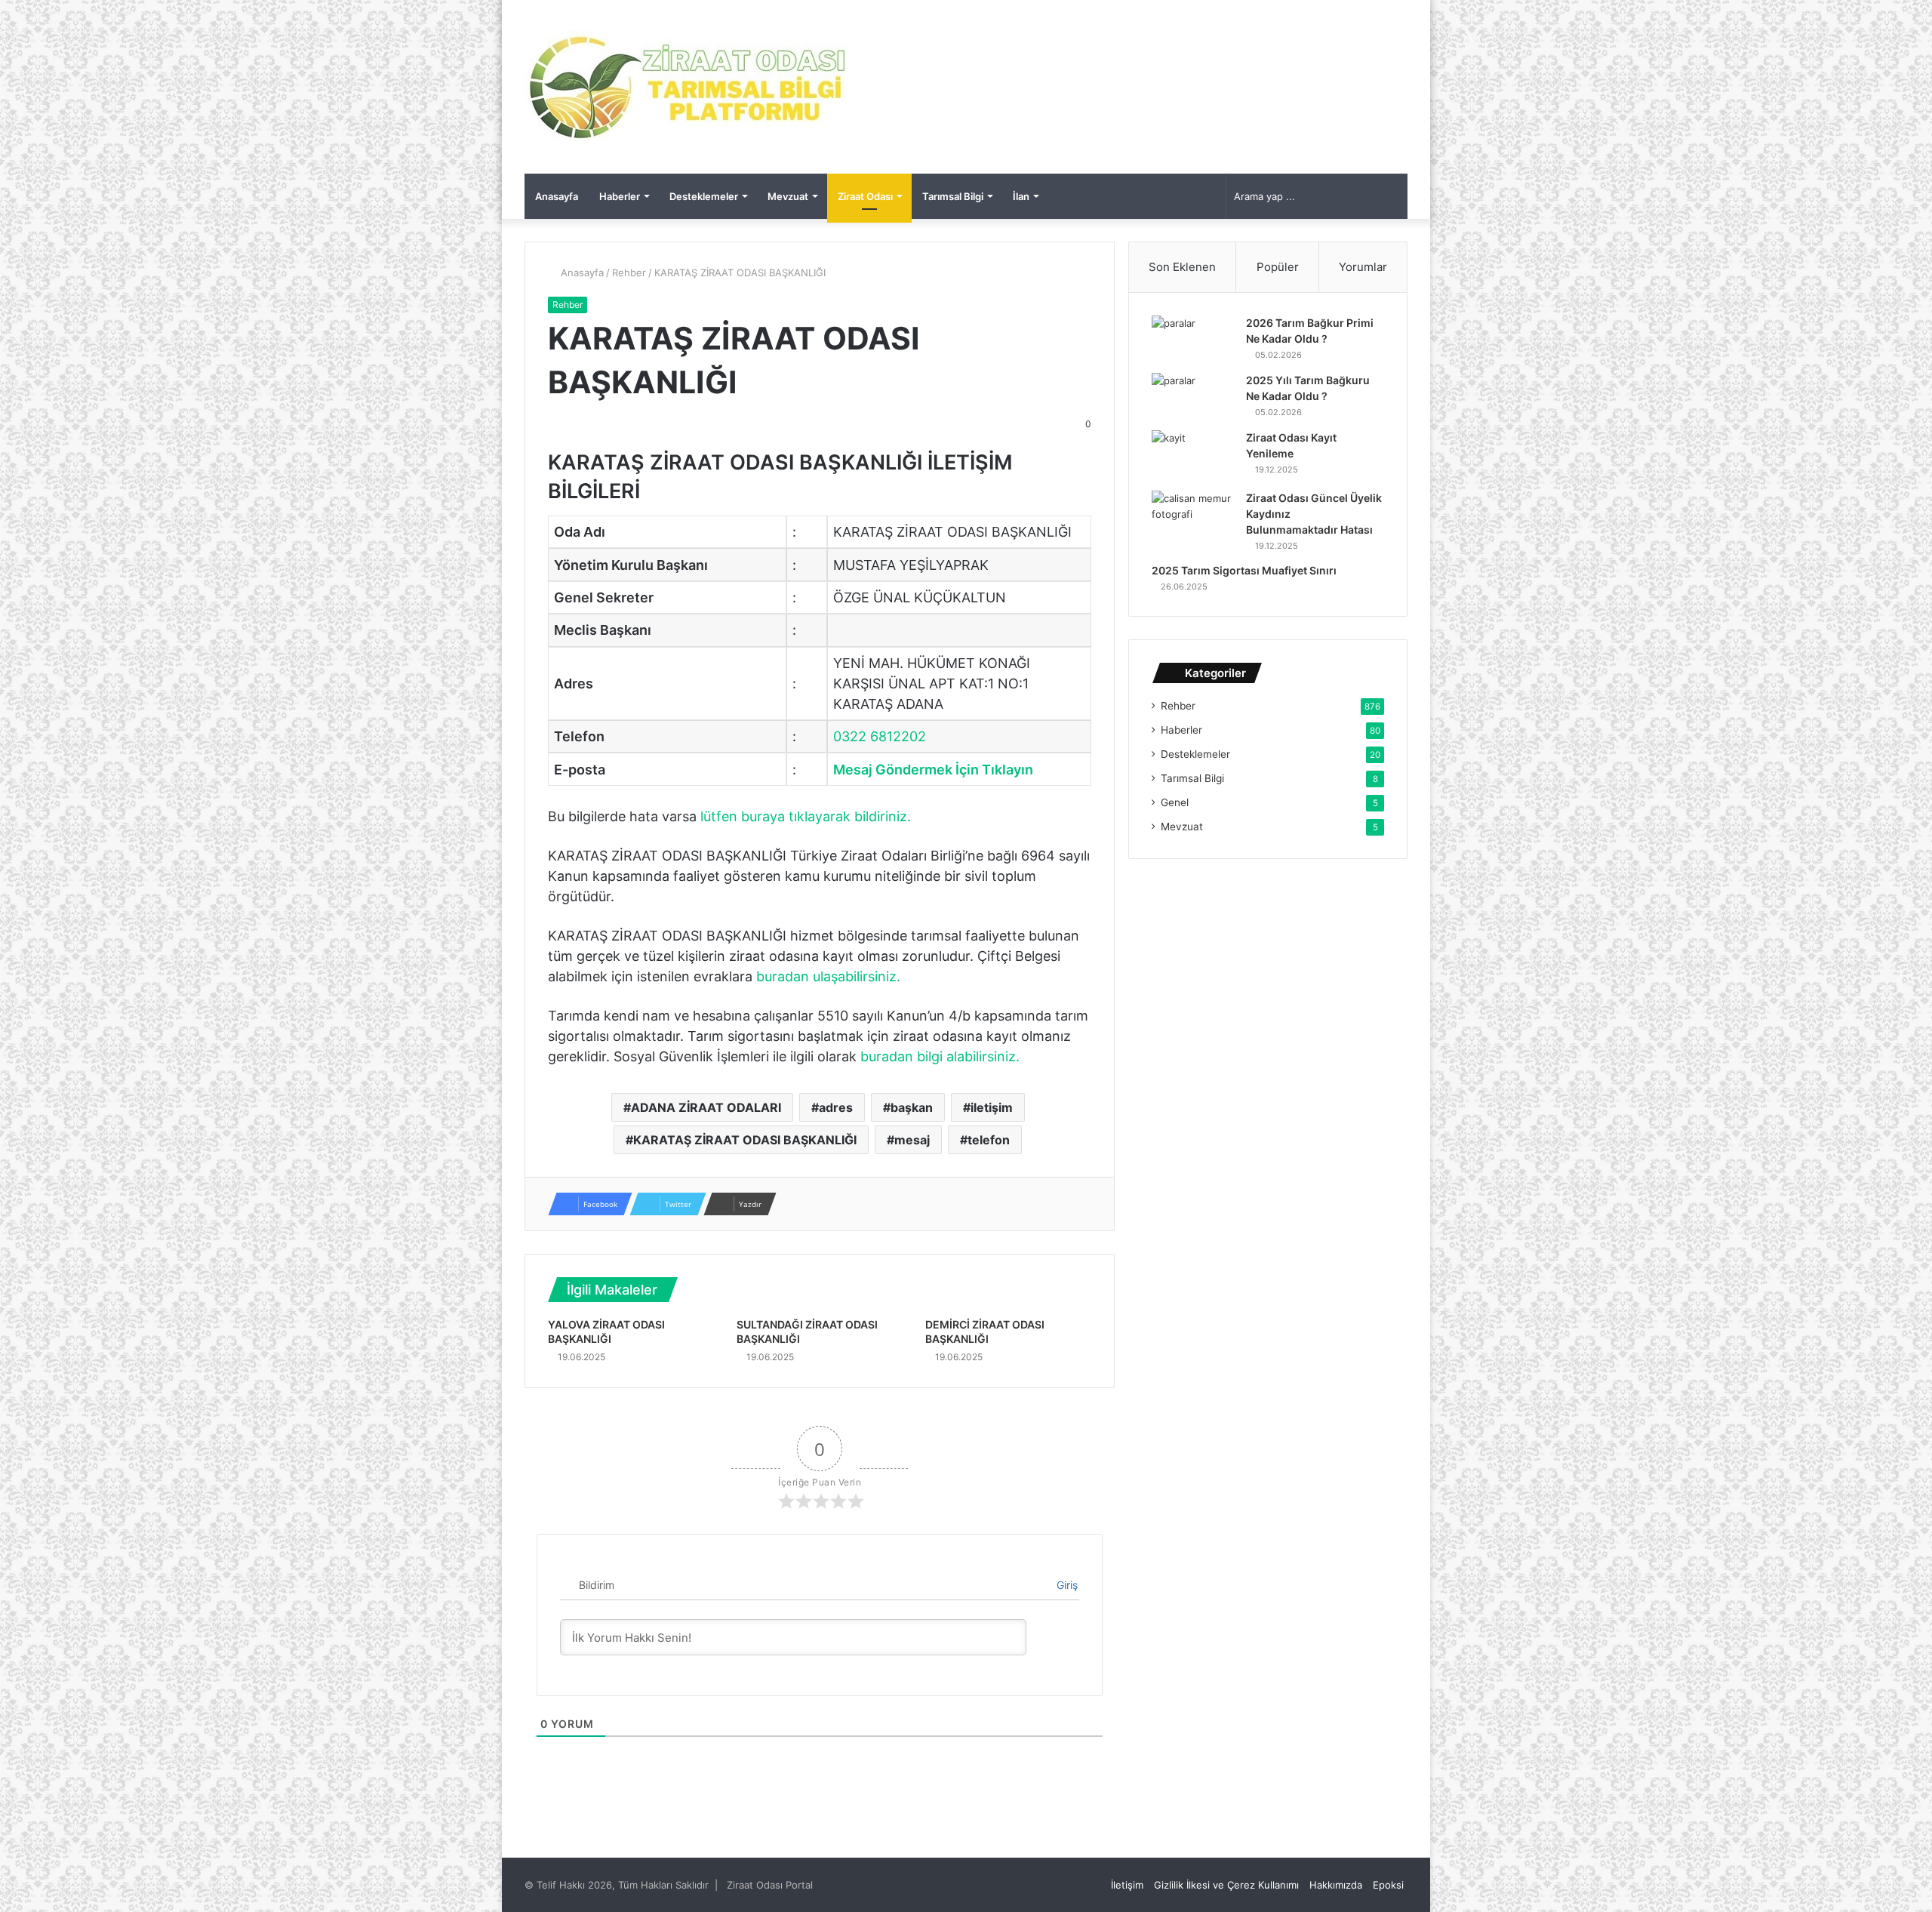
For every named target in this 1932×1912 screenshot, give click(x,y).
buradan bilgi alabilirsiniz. (940, 1056)
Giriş (1066, 1585)
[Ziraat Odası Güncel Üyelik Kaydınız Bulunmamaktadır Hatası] (1193, 519)
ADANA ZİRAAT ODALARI (706, 1107)
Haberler (620, 196)
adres (836, 1107)
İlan (1021, 196)
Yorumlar (1363, 267)
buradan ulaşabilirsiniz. (828, 976)
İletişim (1127, 1885)
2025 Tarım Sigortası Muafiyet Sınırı (1244, 570)
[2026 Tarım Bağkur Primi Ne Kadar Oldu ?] (1193, 339)
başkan (912, 1107)
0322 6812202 (880, 736)
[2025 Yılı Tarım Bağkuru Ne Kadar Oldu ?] (1193, 396)
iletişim (992, 1107)
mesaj (912, 1140)
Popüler (1278, 267)
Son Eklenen (1182, 267)
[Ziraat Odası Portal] (689, 87)
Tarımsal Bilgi (953, 196)
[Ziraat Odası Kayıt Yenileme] (1193, 455)
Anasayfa (557, 196)
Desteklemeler (704, 196)
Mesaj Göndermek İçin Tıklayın (933, 770)
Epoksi (1388, 1885)
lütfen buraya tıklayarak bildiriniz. (806, 816)
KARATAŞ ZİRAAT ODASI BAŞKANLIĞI (745, 1140)
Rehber (629, 272)
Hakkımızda (1336, 1885)
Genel (1175, 802)
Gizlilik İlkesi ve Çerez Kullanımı (1226, 1885)
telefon (989, 1140)
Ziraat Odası (865, 196)
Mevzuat (788, 196)
